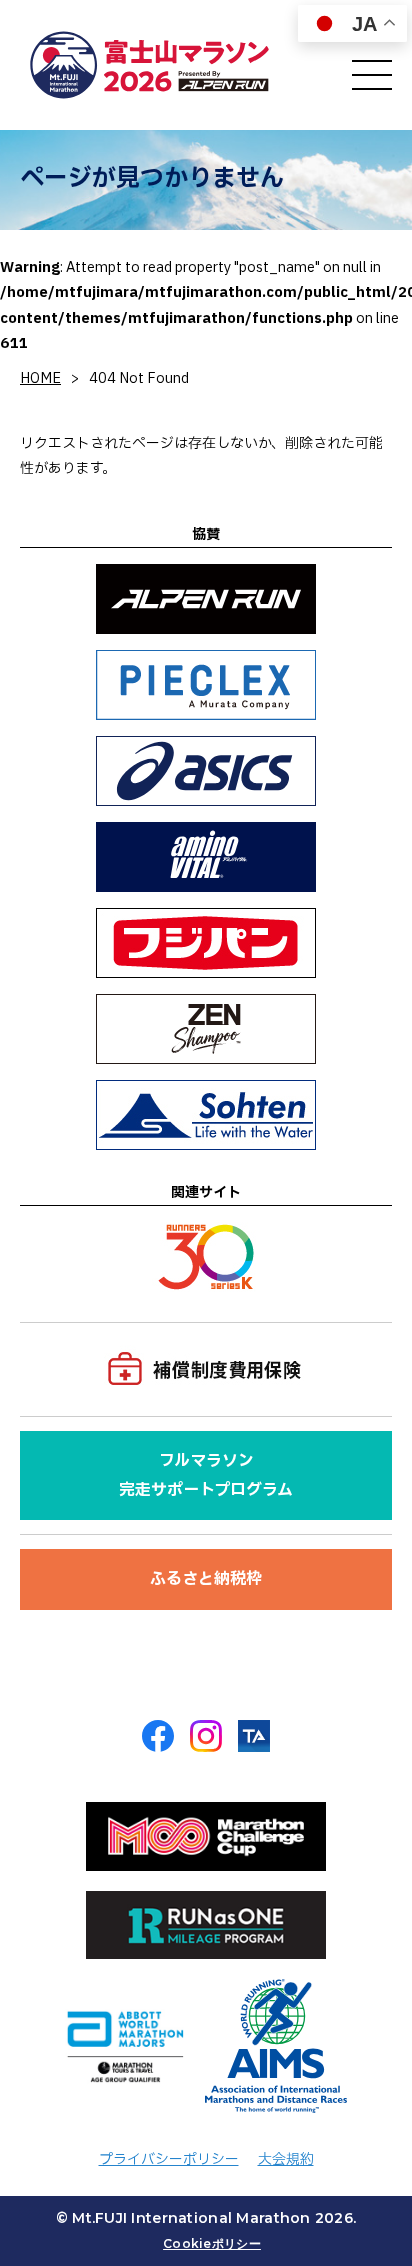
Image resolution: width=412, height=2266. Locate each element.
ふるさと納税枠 (206, 1579)
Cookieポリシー (212, 2243)
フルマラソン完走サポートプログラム (206, 1475)
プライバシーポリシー (169, 2159)
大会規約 (286, 2159)
